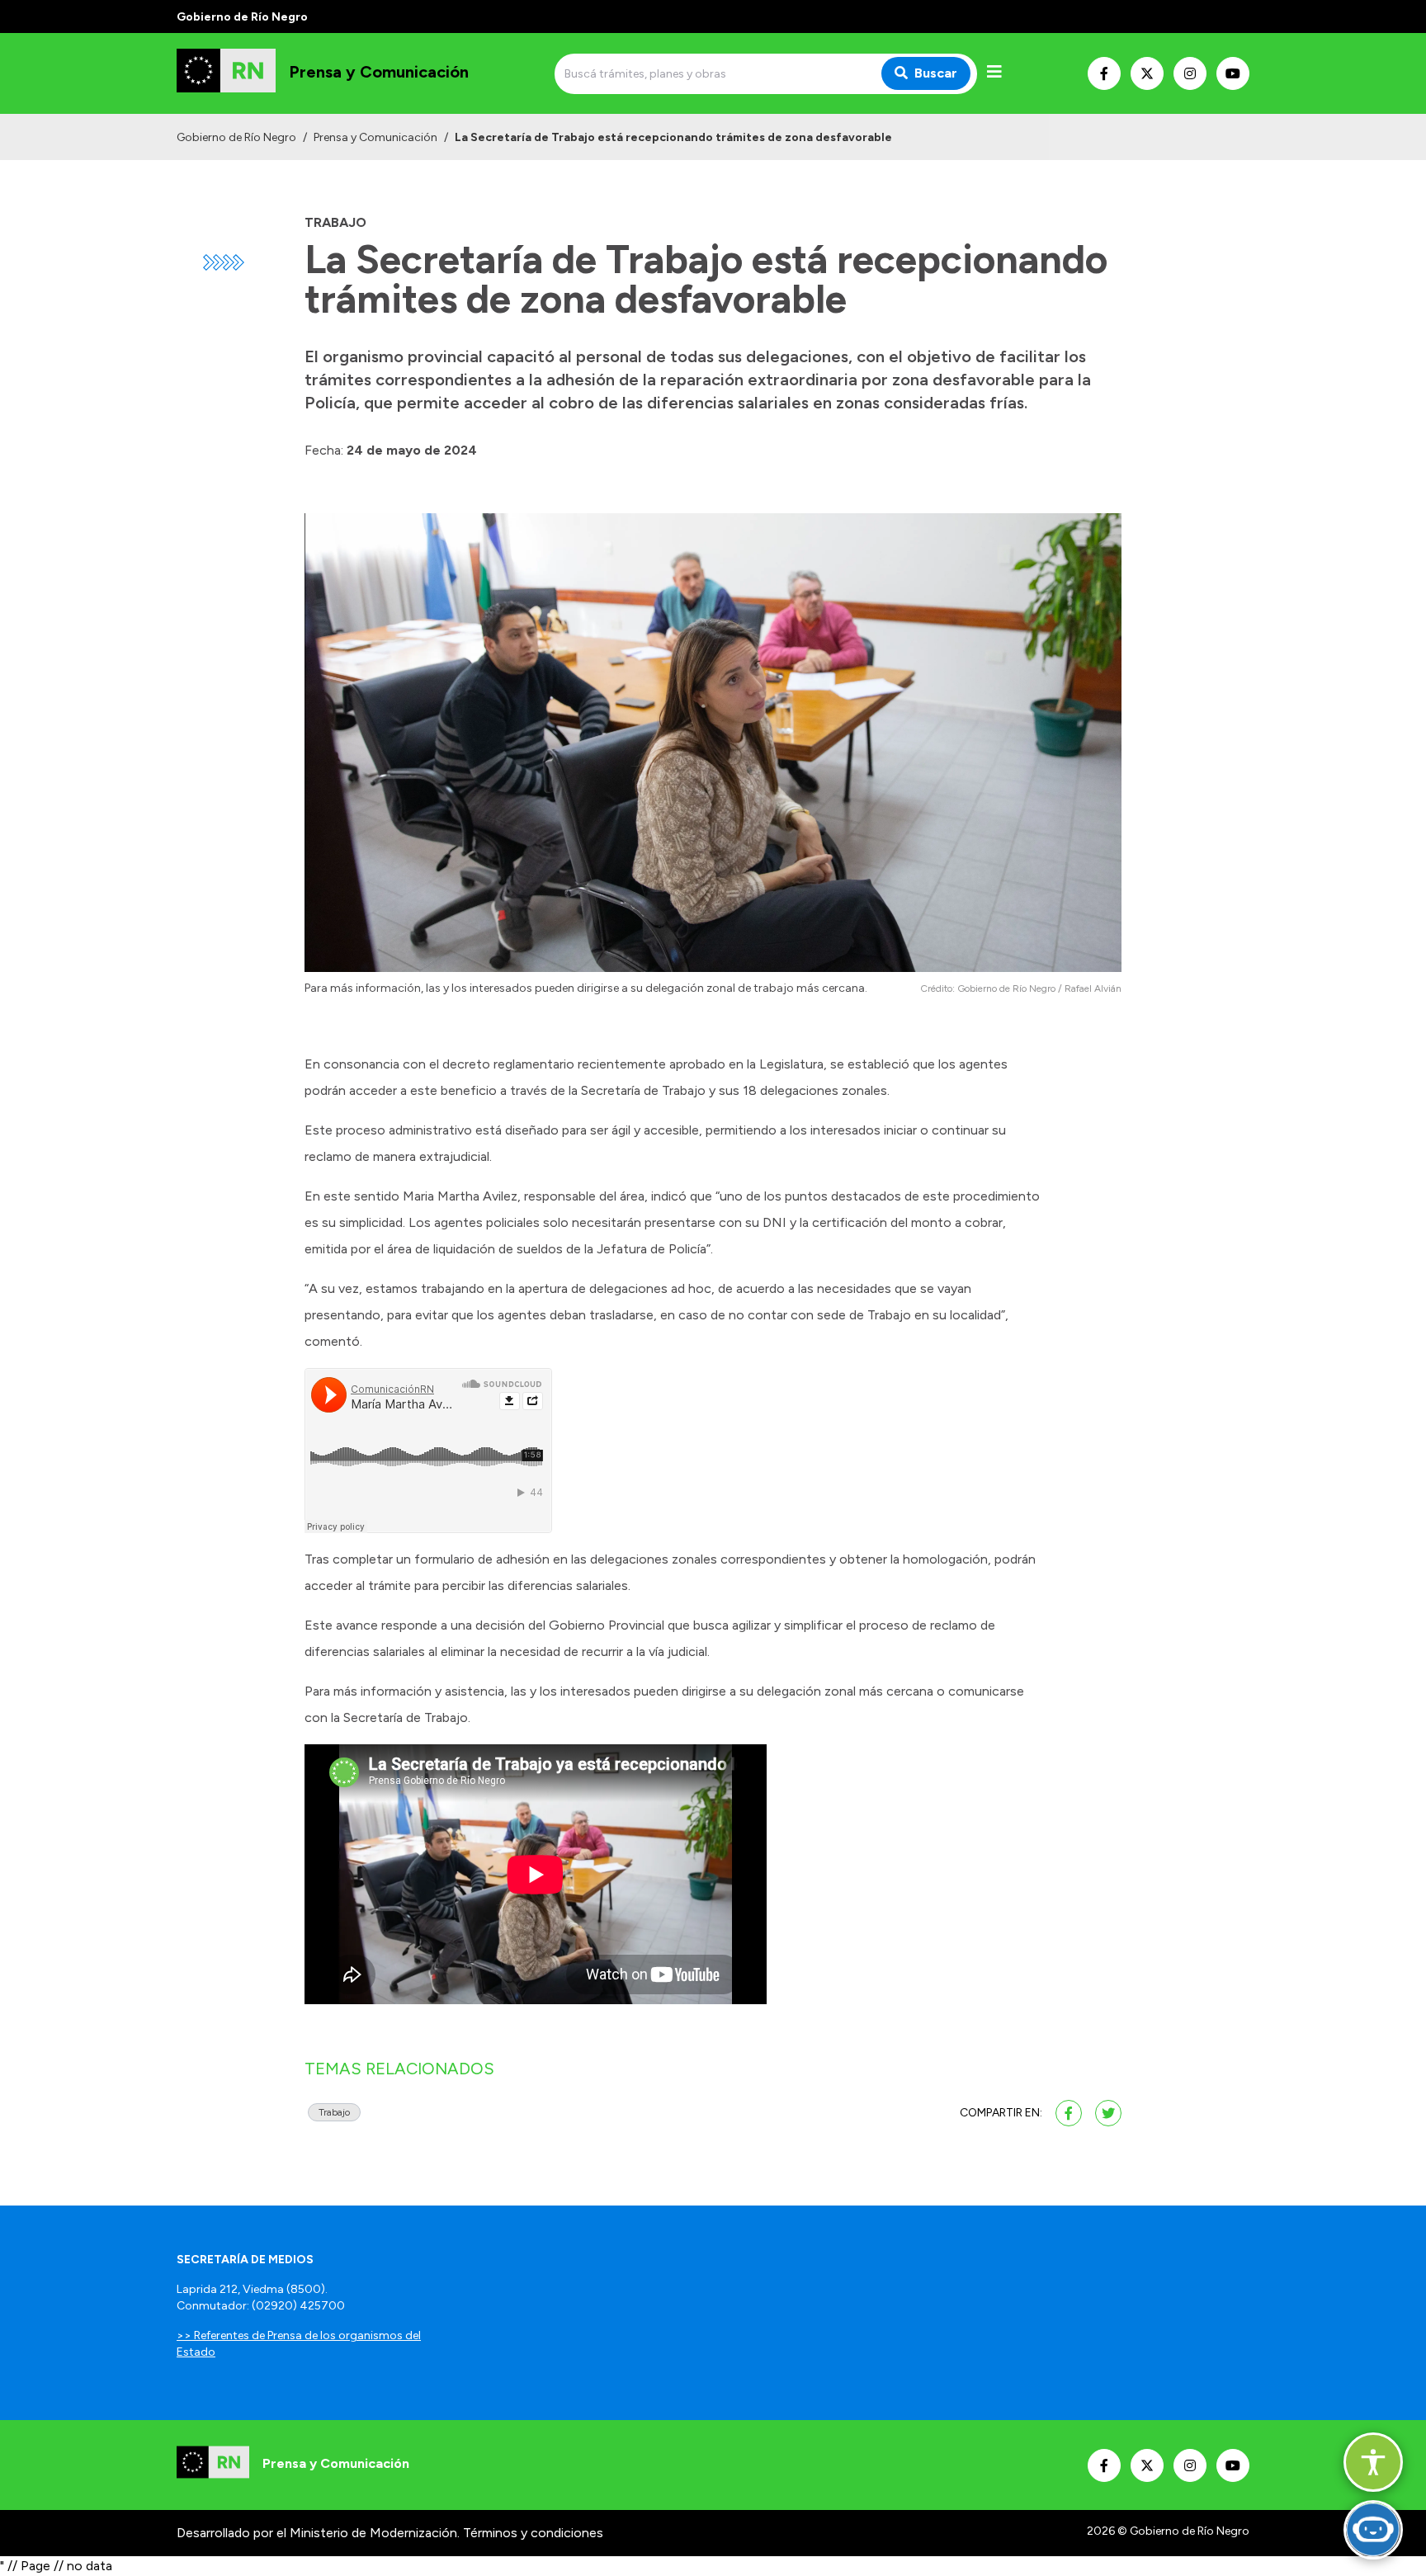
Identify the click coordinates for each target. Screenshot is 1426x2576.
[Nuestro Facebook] (1104, 73)
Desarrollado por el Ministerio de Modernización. (318, 2533)
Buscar (936, 73)
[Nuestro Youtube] (1233, 73)
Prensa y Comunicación (375, 137)
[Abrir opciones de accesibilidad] (1373, 2462)
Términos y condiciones (533, 2533)
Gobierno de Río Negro (236, 137)
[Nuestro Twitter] (1147, 73)
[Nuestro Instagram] (1190, 73)
